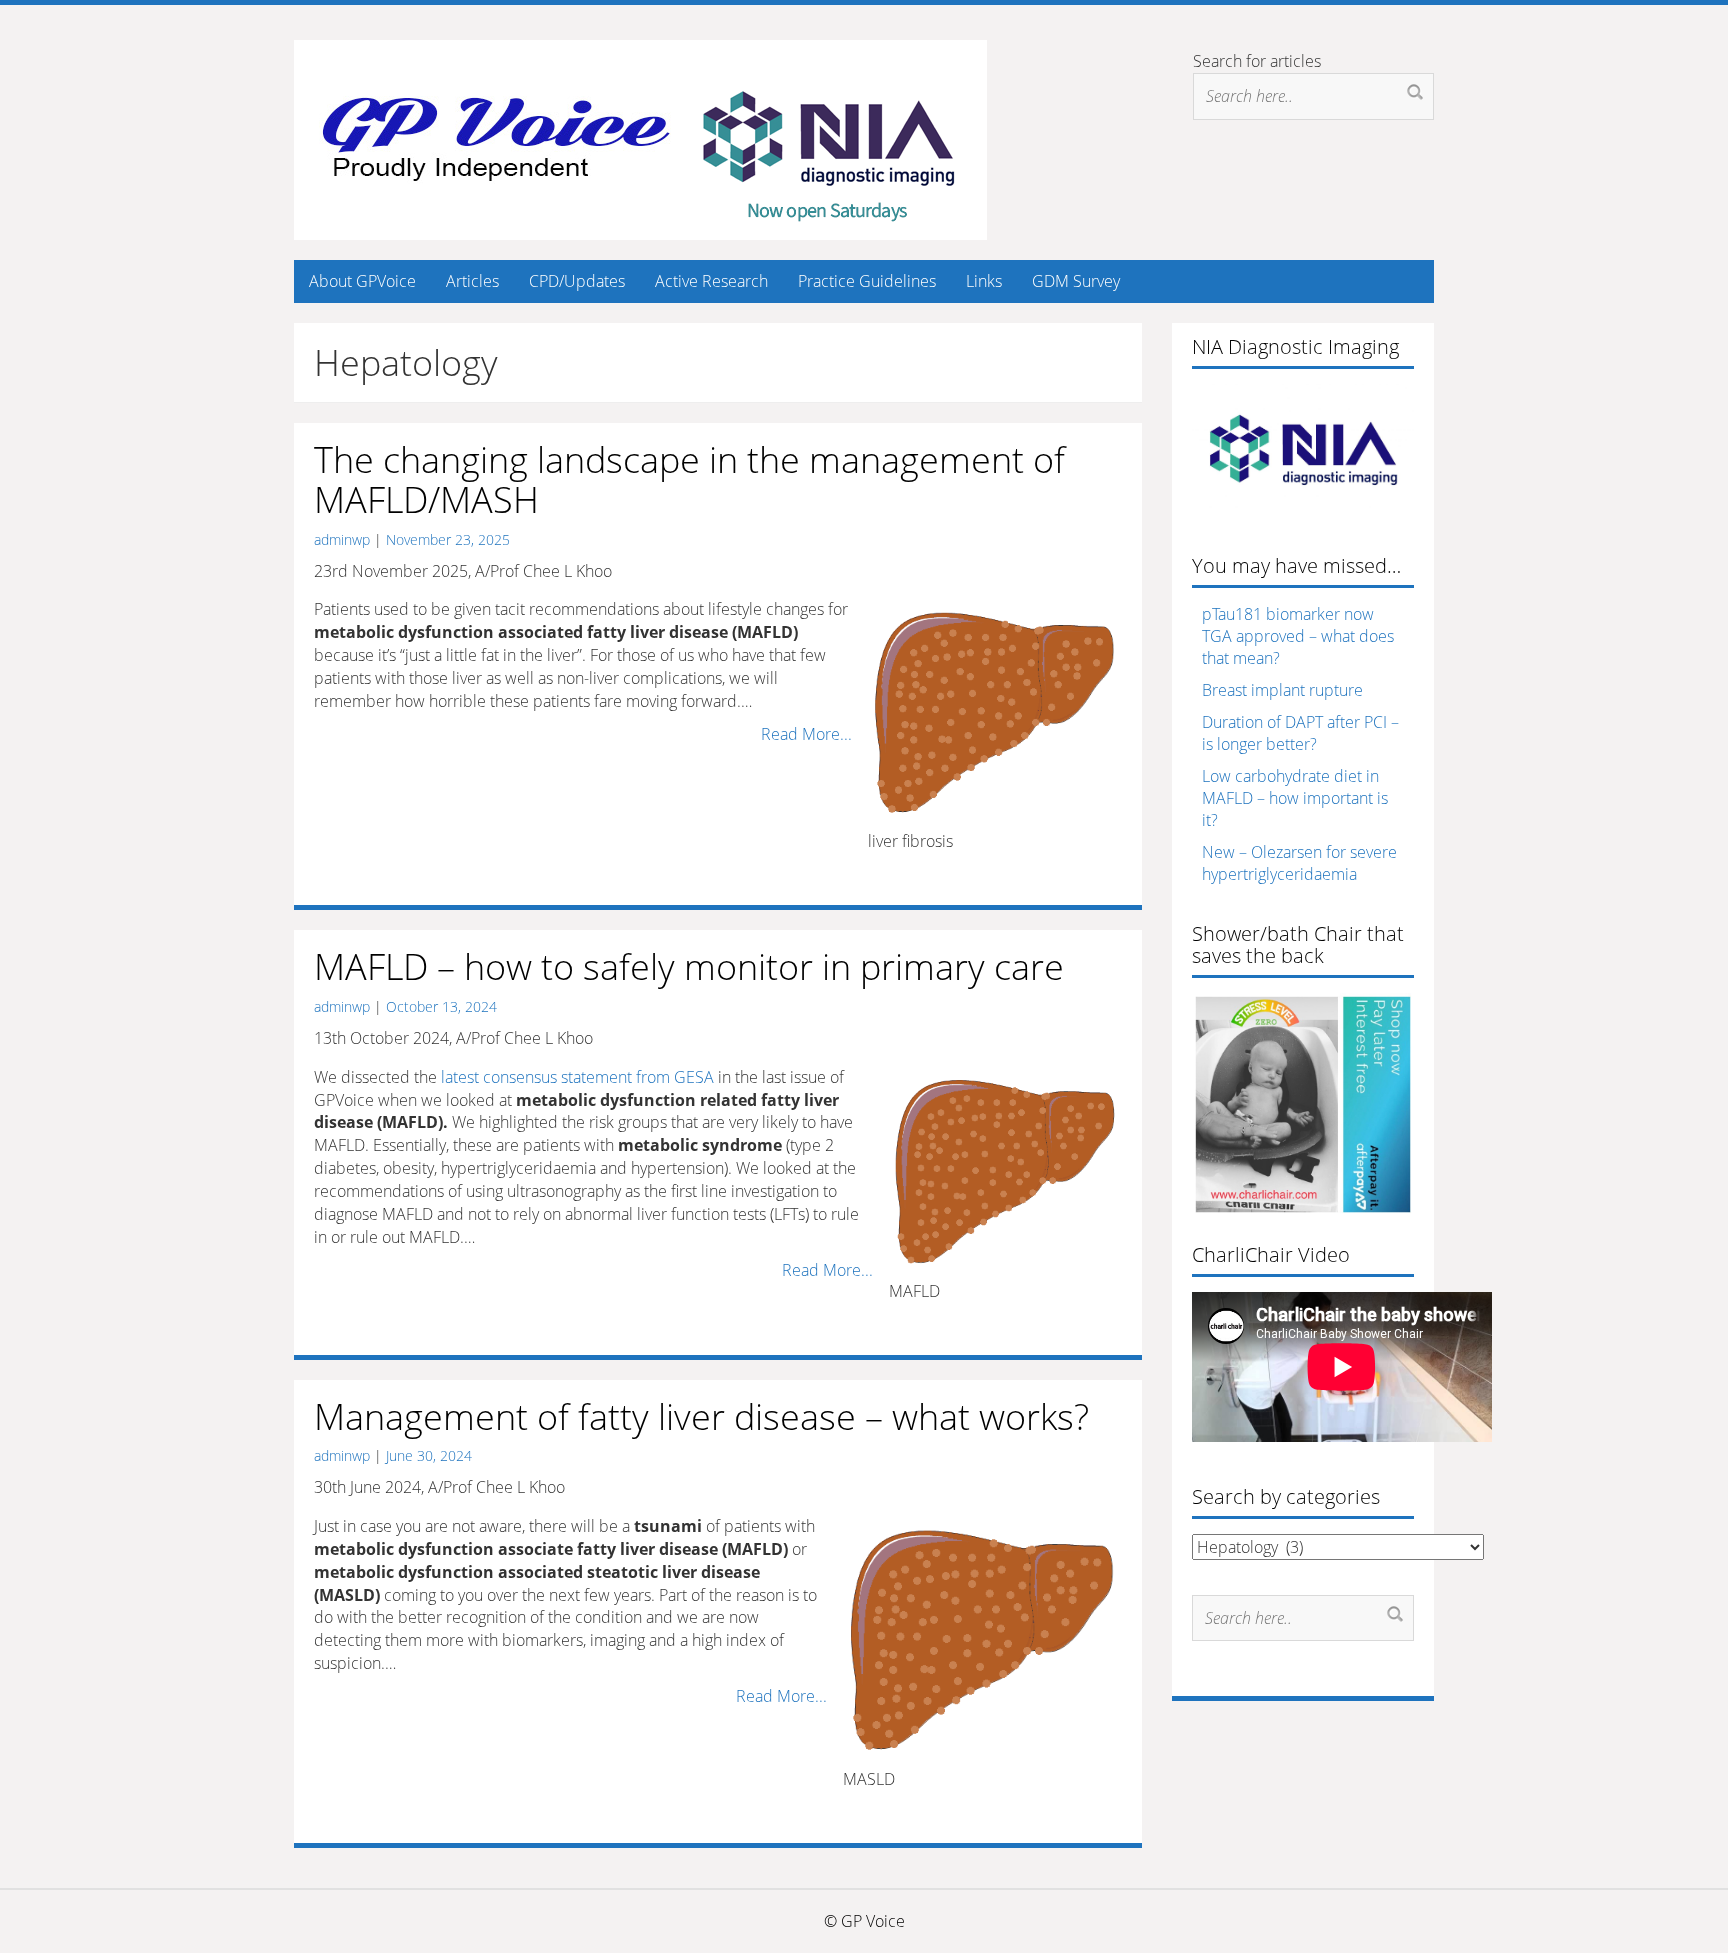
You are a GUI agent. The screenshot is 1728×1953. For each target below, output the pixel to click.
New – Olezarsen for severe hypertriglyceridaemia (1299, 863)
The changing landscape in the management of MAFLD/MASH (689, 479)
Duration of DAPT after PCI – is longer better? (1300, 733)
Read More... (806, 734)
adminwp (342, 539)
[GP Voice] (640, 138)
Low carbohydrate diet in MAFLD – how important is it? (1295, 798)
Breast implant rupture (1282, 690)
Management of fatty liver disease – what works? (701, 1416)
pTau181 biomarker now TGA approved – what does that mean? (1298, 636)
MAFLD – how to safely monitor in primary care (689, 966)
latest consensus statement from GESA (577, 1077)
